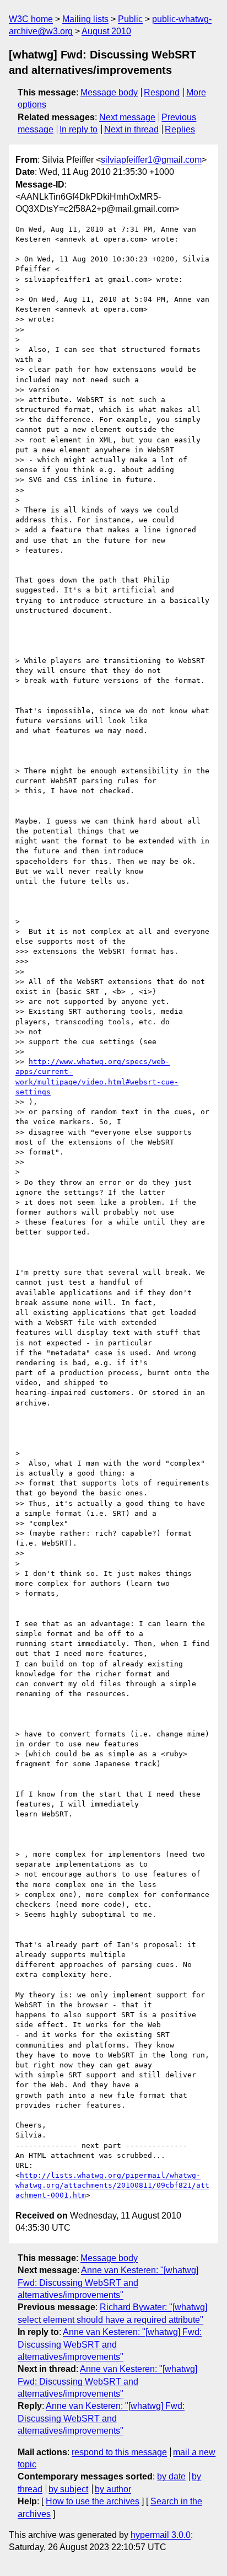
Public (130, 19)
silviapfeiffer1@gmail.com (151, 160)
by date (171, 2476)
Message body (109, 92)
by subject (68, 2489)
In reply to (79, 129)
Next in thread (131, 129)
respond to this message (119, 2452)
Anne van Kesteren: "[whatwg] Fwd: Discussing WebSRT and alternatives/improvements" (108, 2283)
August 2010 (106, 31)
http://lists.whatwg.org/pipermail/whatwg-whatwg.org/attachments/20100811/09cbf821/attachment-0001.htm (112, 2185)
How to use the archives (93, 2501)
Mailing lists (85, 19)
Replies (180, 129)
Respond (162, 92)
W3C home (31, 19)
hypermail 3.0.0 (161, 2535)
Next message (127, 117)
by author (113, 2489)
